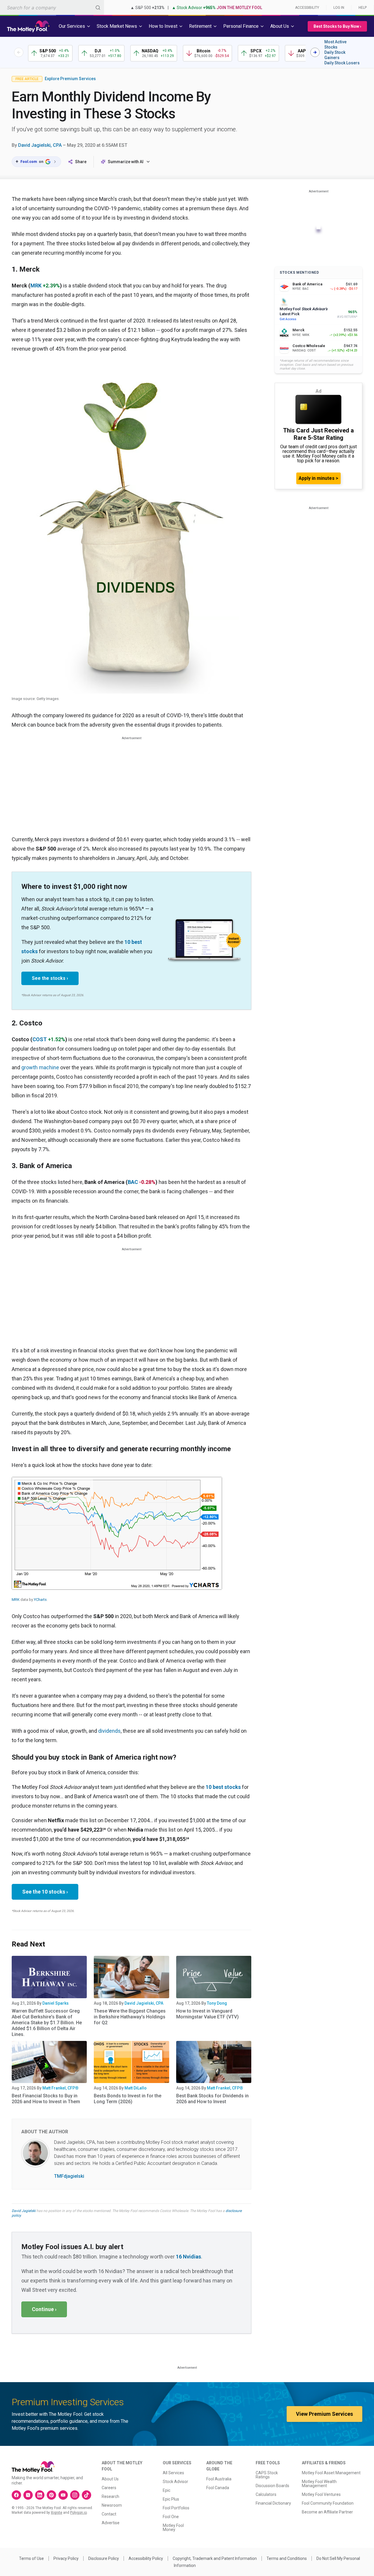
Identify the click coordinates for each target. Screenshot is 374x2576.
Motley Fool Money (173, 2527)
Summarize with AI (126, 162)
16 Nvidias (188, 2257)
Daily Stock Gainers (335, 55)
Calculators (266, 2494)
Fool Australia (219, 2479)
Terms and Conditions (287, 2558)
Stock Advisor (175, 2482)
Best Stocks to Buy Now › (337, 26)
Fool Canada (218, 2488)
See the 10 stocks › (45, 1892)
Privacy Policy (66, 2558)
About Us (110, 2479)
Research (110, 2496)
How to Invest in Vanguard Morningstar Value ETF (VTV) (207, 2014)
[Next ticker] (315, 52)
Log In (339, 8)
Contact (109, 2514)
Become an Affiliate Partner (327, 2512)
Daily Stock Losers (342, 63)
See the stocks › (50, 978)
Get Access (288, 319)
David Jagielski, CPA (40, 145)
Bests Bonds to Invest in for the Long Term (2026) (128, 2099)
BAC (133, 1182)
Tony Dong (217, 2003)
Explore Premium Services (70, 79)
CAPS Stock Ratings (267, 2475)
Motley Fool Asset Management (331, 2473)
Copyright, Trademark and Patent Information (215, 2558)
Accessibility (307, 8)
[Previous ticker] (19, 52)
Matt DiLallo (136, 2088)
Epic (167, 2490)
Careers (109, 2488)
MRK (36, 286)
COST (40, 1039)
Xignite (57, 2513)
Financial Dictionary (273, 2503)
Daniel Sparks (56, 2003)
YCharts (40, 1600)
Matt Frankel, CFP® (60, 2088)
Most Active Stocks (335, 44)
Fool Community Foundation (328, 2503)
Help (363, 8)
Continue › (44, 2309)
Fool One (171, 2517)
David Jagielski (24, 2211)
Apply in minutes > (318, 478)
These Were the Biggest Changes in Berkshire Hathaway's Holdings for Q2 (130, 2017)
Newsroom (112, 2505)
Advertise (111, 2523)
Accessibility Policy (146, 2558)
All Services (173, 2473)
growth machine (40, 1067)
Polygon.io (78, 2513)
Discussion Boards (272, 2486)
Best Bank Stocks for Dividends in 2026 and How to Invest (212, 2099)
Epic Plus (171, 2499)
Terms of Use (31, 2558)
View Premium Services (324, 2414)
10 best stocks (223, 1787)
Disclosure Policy (104, 2558)
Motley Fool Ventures (321, 2494)
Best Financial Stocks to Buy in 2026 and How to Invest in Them (46, 2099)
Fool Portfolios (176, 2508)
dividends (109, 1731)
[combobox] (52, 7)
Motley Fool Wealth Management (319, 2484)
